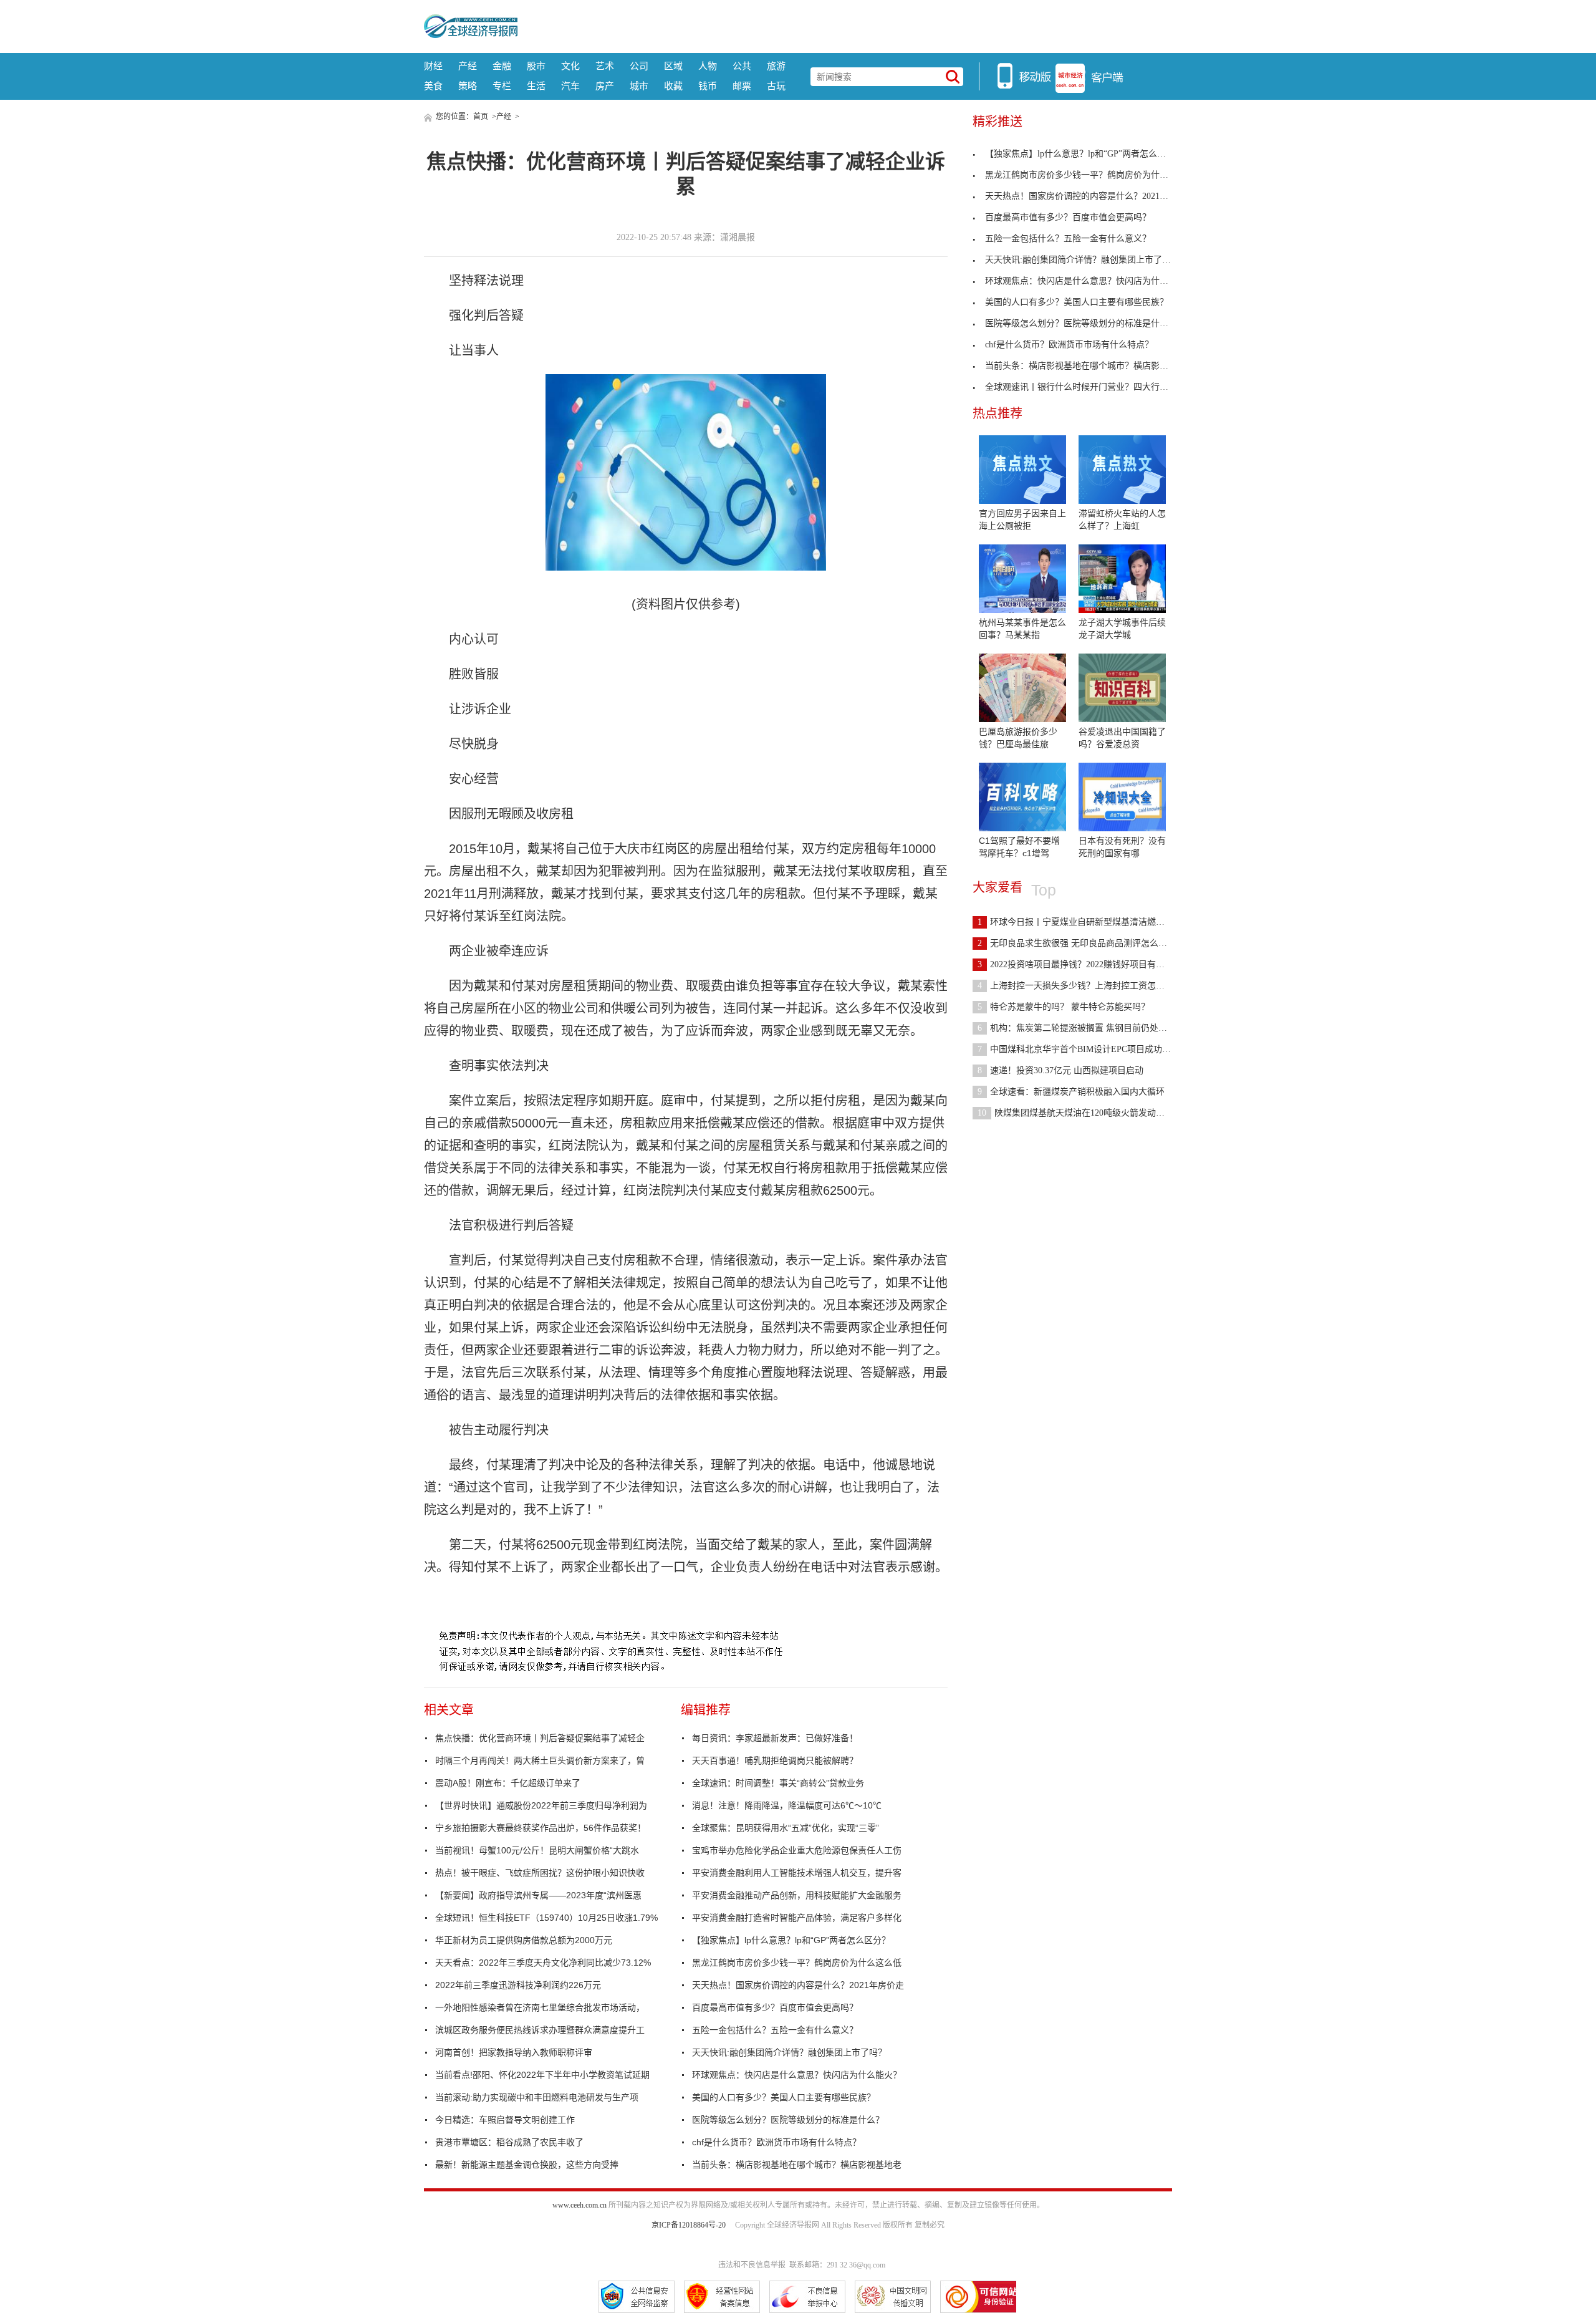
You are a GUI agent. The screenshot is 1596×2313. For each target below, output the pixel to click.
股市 (536, 66)
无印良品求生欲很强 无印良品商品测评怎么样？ (1077, 943)
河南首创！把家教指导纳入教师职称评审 (514, 2052)
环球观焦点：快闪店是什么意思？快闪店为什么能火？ (797, 2075)
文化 (570, 66)
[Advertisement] (845, 25)
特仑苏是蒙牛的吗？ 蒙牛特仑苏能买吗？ (1064, 1007)
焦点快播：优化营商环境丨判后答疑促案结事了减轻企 (540, 1738)
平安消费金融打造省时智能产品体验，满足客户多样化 (797, 1918)
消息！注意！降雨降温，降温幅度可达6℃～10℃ (787, 1805)
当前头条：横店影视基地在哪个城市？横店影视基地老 (797, 2165)
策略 (468, 86)
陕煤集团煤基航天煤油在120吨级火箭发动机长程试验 (1089, 1113)
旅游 (776, 66)
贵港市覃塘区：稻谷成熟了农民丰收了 (509, 2142)
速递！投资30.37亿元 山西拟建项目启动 (1060, 1070)
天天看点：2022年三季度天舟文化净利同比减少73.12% (543, 1963)
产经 (468, 66)
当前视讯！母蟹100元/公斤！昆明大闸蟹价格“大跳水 (537, 1850)
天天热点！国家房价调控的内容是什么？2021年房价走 (798, 1985)
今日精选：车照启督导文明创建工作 (505, 2120)
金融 (502, 66)
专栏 (502, 86)
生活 (536, 86)
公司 (639, 66)
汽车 (570, 86)
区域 (673, 66)
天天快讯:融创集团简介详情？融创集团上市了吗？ (789, 2052)
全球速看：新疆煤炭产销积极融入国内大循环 (1071, 1092)
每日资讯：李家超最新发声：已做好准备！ (775, 1738)
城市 (639, 86)
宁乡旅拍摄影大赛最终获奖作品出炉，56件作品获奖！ (541, 1828)
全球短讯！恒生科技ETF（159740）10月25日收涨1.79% (546, 1918)
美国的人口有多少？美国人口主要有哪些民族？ (784, 2097)
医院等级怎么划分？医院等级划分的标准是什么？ (788, 2120)
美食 (433, 86)
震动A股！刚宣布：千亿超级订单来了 (508, 1783)
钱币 (708, 86)
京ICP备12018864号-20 (689, 2225)
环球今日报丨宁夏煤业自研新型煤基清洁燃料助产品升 (1089, 922)
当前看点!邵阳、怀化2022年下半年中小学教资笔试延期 (542, 2075)
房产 (605, 86)
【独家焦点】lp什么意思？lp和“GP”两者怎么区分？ (791, 1940)
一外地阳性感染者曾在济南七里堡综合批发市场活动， (540, 2007)
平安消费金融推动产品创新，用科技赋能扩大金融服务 (797, 1895)
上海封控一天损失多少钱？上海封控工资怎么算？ (1080, 986)
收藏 (673, 86)
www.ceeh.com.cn (579, 2205)
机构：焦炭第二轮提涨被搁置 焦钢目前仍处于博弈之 (1085, 1028)
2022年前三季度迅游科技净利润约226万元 (518, 1985)
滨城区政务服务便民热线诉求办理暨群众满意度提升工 (540, 2030)
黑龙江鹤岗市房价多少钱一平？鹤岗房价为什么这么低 (797, 1963)
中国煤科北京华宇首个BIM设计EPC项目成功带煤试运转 (1092, 1049)
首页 (481, 117)
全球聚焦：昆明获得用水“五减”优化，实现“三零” (786, 1828)
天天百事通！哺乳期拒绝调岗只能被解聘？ (775, 1760)
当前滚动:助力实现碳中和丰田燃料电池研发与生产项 (537, 2097)
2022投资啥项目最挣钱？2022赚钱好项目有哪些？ (1080, 964)
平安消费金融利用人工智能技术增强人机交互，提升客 (797, 1873)
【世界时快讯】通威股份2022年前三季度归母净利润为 (541, 1805)
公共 (742, 66)
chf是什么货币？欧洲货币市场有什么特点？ (776, 2142)
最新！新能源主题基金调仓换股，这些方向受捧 (527, 2165)
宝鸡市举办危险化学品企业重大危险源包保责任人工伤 (797, 1850)
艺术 (605, 66)
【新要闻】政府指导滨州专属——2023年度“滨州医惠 (538, 1895)
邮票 (742, 86)
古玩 (776, 86)
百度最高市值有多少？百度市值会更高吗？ (775, 2007)
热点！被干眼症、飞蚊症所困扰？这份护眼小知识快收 (540, 1873)
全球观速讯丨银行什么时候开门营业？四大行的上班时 (1090, 387)
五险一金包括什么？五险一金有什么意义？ (775, 2030)
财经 (433, 66)
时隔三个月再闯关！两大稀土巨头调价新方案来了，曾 (540, 1760)
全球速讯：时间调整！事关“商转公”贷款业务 (778, 1783)
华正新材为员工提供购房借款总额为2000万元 (524, 1940)
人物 (708, 66)
